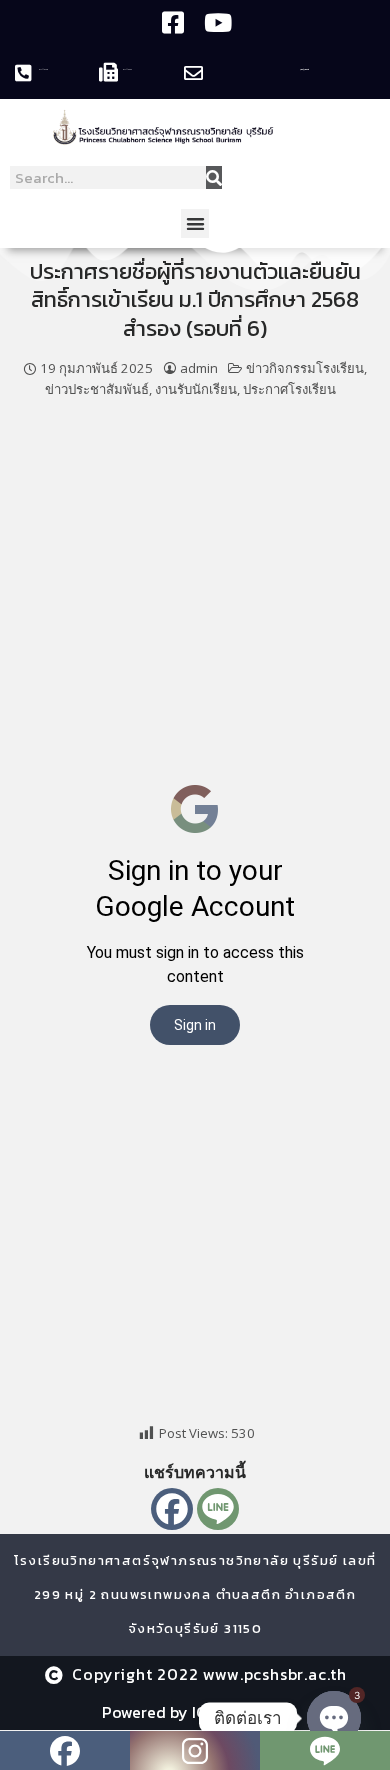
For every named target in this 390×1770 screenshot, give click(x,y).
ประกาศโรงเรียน (289, 389)
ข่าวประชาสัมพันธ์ (97, 389)
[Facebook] (172, 1509)
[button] (195, 223)
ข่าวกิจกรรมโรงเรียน (305, 368)
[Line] (218, 1509)
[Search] (214, 177)
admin (199, 368)
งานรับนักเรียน (196, 389)
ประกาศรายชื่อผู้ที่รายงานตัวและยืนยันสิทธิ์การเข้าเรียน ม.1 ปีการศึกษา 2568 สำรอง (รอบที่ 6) (195, 300)
